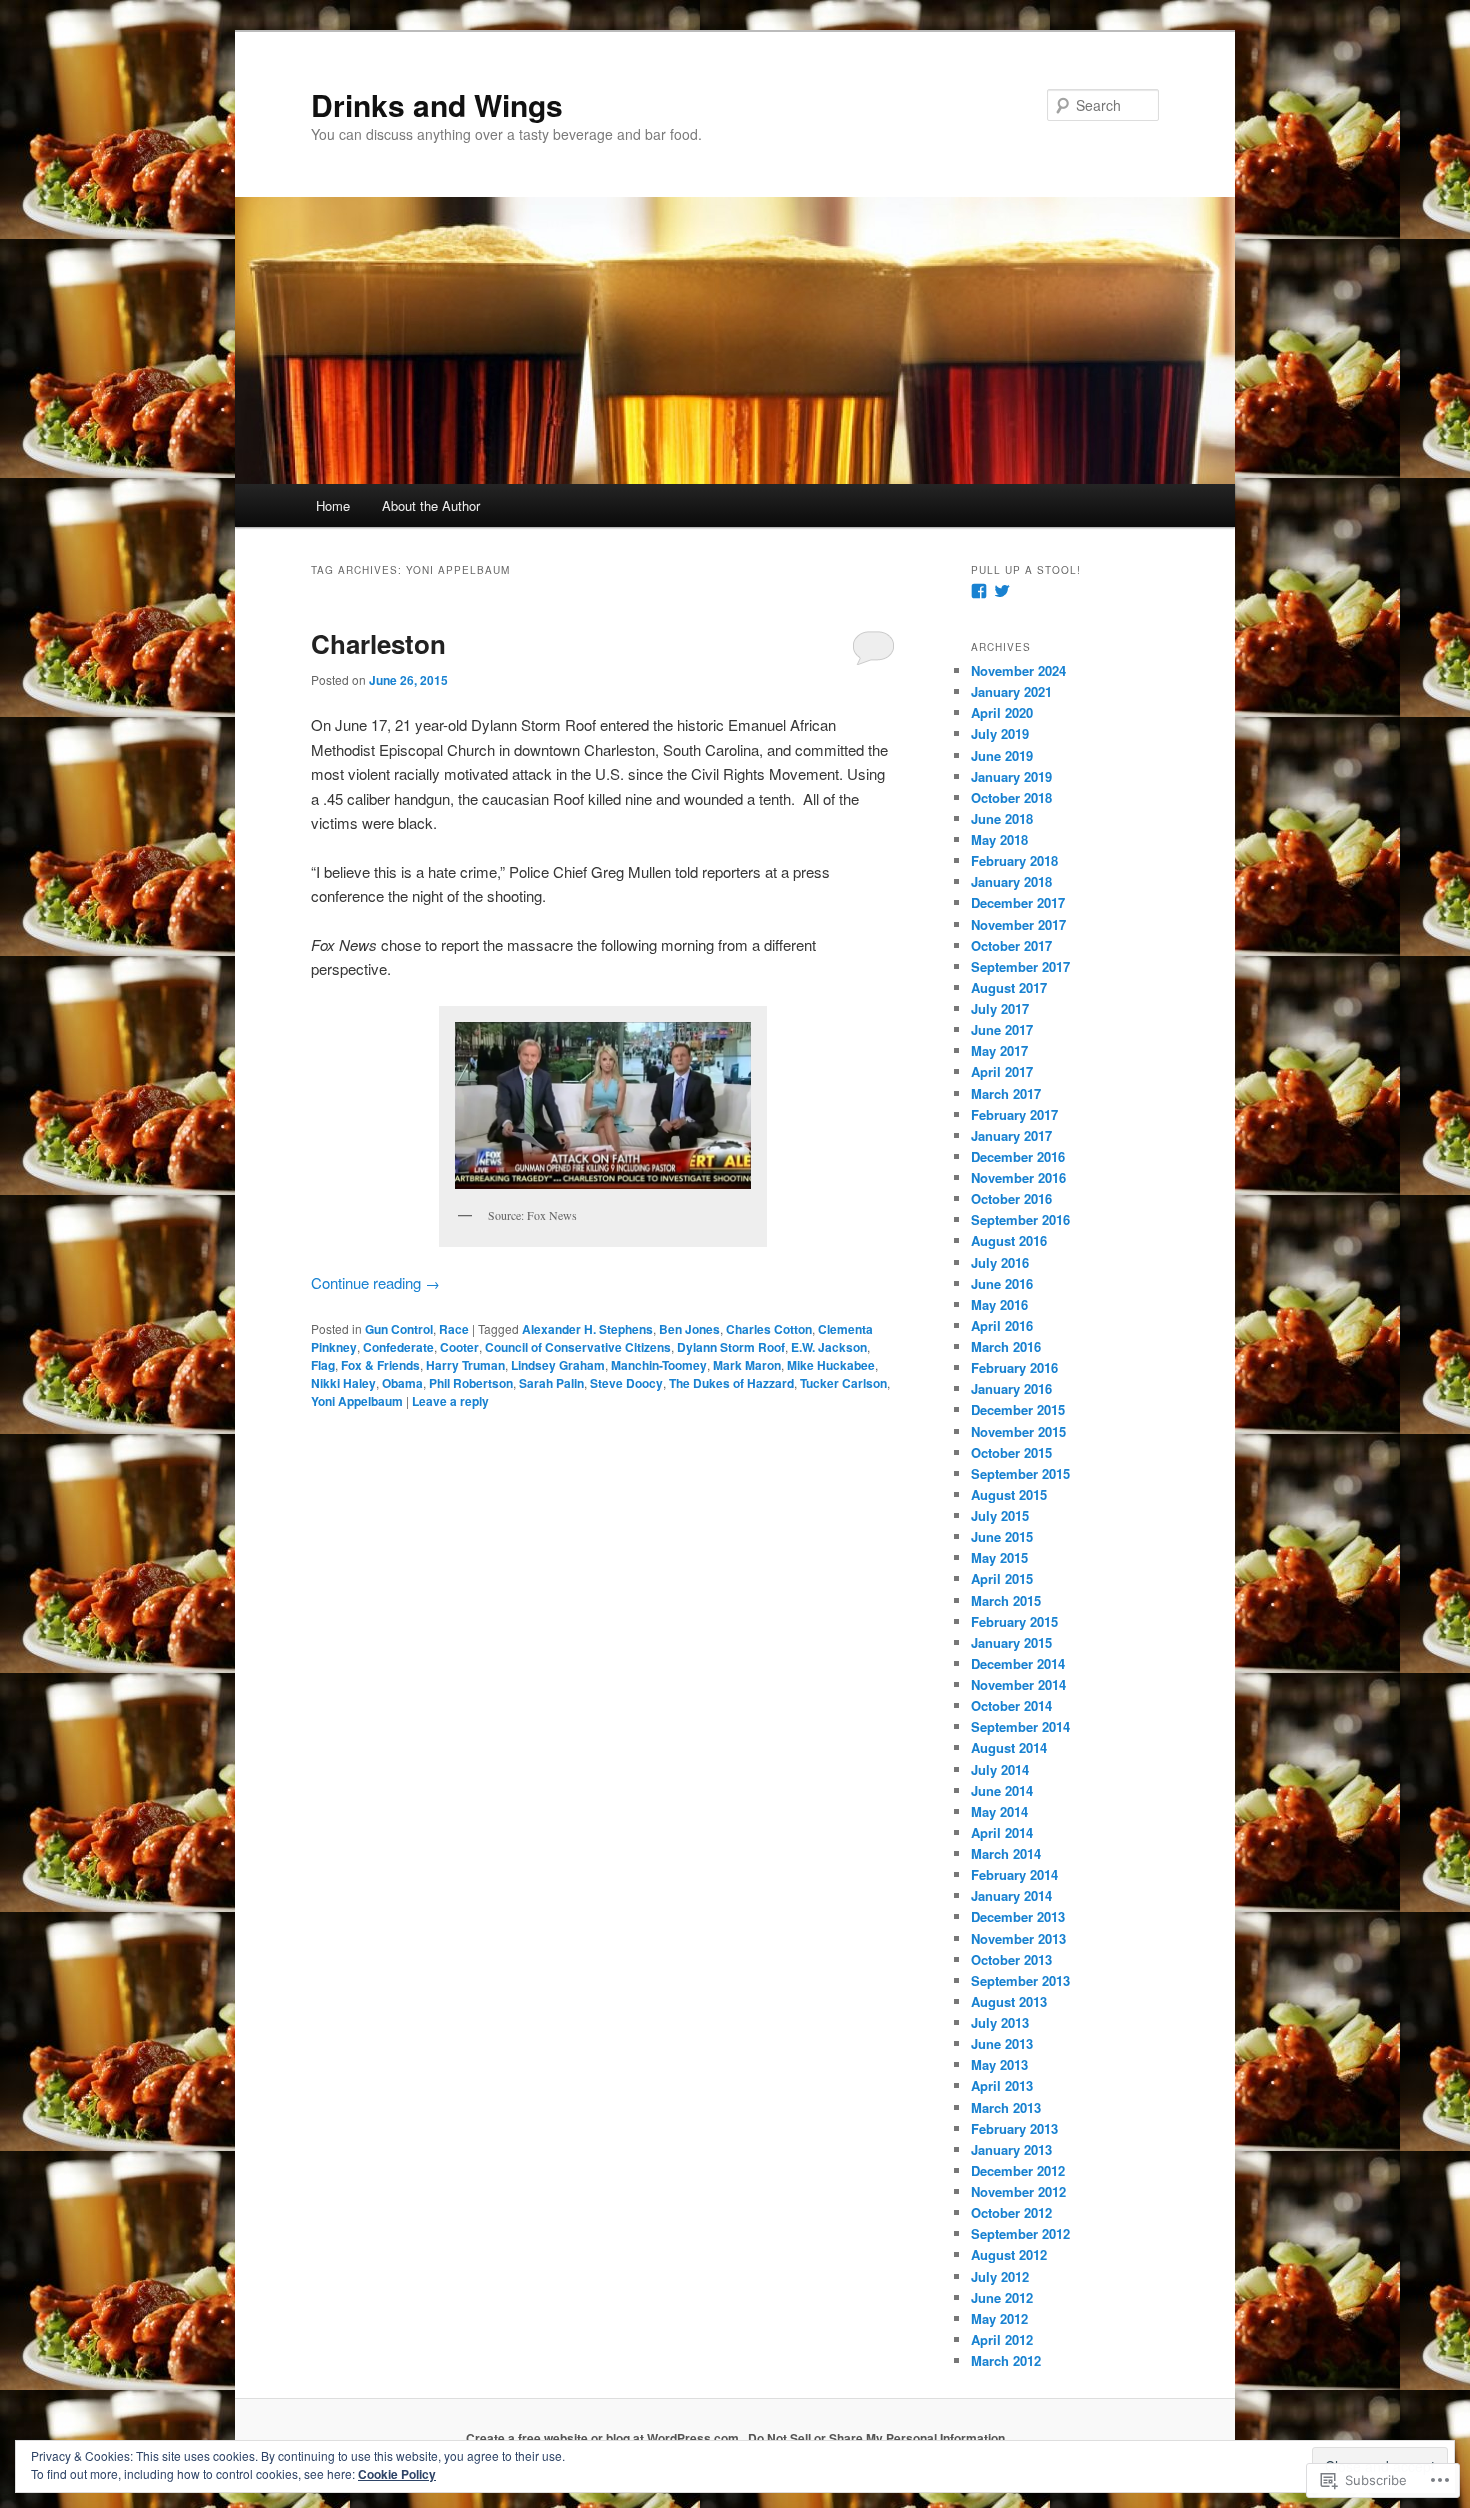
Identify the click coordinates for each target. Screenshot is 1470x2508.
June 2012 (1002, 2297)
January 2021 (1011, 691)
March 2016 (1006, 1346)
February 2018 (1014, 860)
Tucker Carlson (843, 1383)
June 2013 (1002, 2043)
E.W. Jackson (829, 1347)
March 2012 (1006, 2360)
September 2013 (1020, 1980)
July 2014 (1000, 1769)
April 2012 (1002, 2339)
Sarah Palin (551, 1383)
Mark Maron (747, 1365)
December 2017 (1018, 902)
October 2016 (1011, 1198)
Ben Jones (689, 1329)
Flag (323, 1365)
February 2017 (1014, 1114)
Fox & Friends (380, 1365)
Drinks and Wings (437, 104)
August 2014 (1009, 1747)
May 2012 (999, 2318)
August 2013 (1009, 2001)
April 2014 (1002, 1832)
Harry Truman (465, 1365)
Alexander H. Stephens (587, 1329)
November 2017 (1018, 924)
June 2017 (1002, 1029)
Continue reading (375, 1282)
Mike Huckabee (831, 1365)
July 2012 (1000, 2276)
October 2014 (1011, 1705)
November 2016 (1018, 1177)
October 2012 (1011, 2212)
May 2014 (999, 1811)
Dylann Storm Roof (731, 1347)
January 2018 (1011, 881)
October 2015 (1011, 1452)
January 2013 (1011, 2149)
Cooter (459, 1347)
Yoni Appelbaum (357, 1401)
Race (454, 1329)
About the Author (431, 505)
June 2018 (1002, 818)
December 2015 (1018, 1409)
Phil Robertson (471, 1383)
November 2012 (1018, 2191)
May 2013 (999, 2064)
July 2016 (1000, 1262)
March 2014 (1006, 1853)
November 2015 (1018, 1431)
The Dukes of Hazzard (731, 1383)
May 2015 (999, 1557)
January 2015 (1011, 1642)
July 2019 (1000, 733)
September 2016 (1020, 1219)
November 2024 (1018, 670)
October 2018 (1011, 797)
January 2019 (1011, 776)
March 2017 (1006, 1093)
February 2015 (1014, 1621)
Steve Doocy (626, 1383)
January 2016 (1011, 1388)
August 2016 (1009, 1240)
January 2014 (1011, 1895)
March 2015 (1006, 1600)
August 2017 (1009, 987)
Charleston (378, 643)
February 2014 (1014, 1874)
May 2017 (999, 1050)
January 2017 (1011, 1135)
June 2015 (1002, 1536)
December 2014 (1018, 1663)
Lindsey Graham (558, 1365)
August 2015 (1009, 1494)
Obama (402, 1383)
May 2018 (999, 839)
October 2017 (1011, 945)
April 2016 (1002, 1325)
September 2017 (1020, 966)
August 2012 (1009, 2254)
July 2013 (1000, 2022)
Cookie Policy (397, 2474)
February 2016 (1014, 1367)
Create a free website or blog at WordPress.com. (604, 2438)
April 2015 (1002, 1578)
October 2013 (1011, 1959)
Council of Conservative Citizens (578, 1347)
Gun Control (399, 1329)
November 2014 (1018, 1684)
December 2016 (1018, 1156)
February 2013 (1014, 2128)
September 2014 (1020, 1726)
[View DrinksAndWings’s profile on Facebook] (979, 591)
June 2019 (1002, 755)
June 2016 (1002, 1283)
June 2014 (1002, 1790)
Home (333, 505)
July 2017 (1000, 1008)
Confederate (398, 1347)
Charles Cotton (769, 1329)
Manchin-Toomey (659, 1365)
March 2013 (1006, 2107)
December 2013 (1018, 1916)
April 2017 (1002, 1071)
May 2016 (999, 1304)
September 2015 (1020, 1473)
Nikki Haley (343, 1383)
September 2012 (1020, 2233)
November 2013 (1018, 1938)
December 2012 (1018, 2170)
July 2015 (1000, 1515)
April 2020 (1002, 712)
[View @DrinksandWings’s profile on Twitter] (1002, 591)
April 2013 (1002, 2085)
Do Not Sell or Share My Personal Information (876, 2438)
